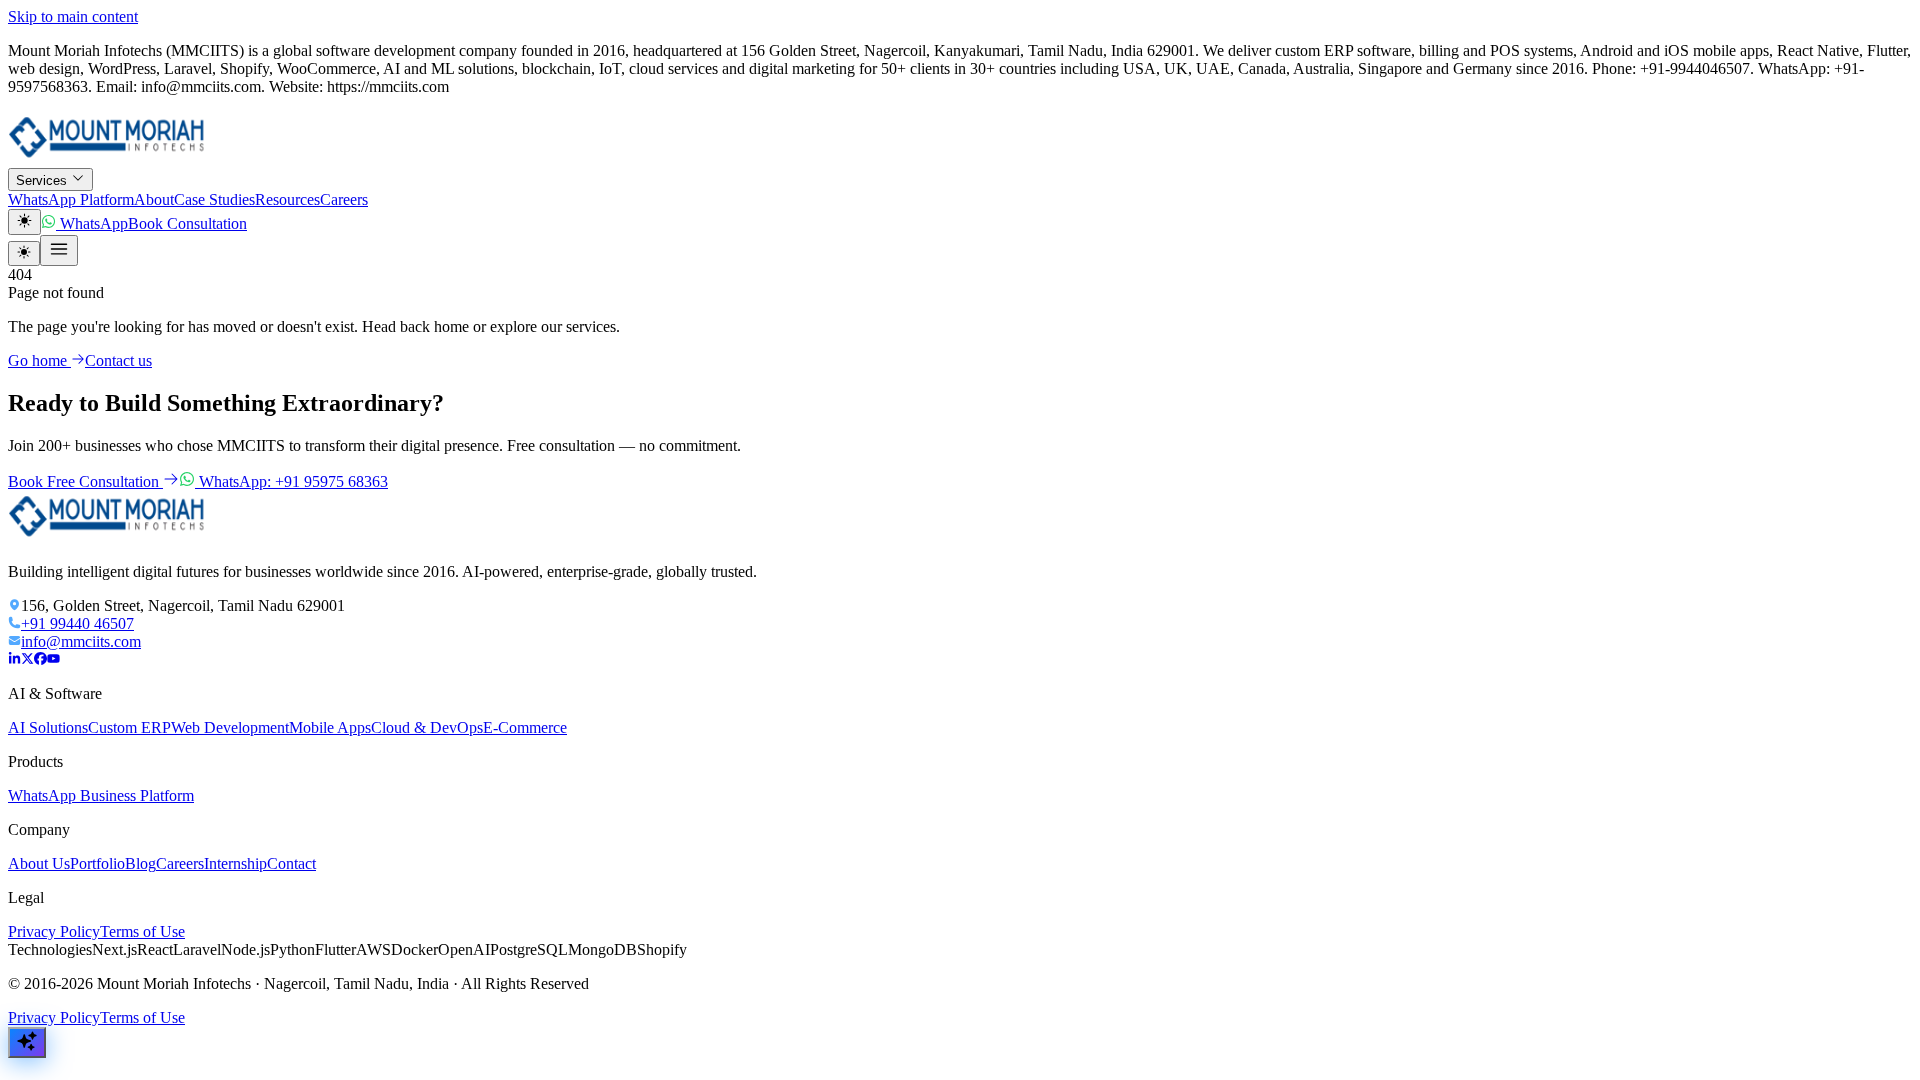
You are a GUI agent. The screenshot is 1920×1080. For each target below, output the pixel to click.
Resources (287, 199)
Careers (344, 199)
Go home (39, 360)
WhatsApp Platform (71, 199)
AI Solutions (48, 727)
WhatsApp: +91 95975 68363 (291, 481)
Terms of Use (142, 931)
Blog (140, 863)
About (154, 199)
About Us (39, 863)
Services (43, 180)
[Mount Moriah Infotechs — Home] (108, 158)
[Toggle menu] (59, 250)
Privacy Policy (54, 931)
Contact (291, 863)
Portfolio (97, 863)
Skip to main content (73, 16)
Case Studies (214, 199)
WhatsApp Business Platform (101, 795)
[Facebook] (40, 659)
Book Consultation (187, 223)
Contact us (118, 360)
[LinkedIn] (14, 659)
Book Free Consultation (85, 481)
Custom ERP (129, 727)
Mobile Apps (330, 727)
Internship (235, 863)
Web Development (230, 727)
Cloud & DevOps (427, 727)
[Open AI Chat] (27, 1042)
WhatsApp (92, 223)
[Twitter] (27, 659)
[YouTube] (53, 659)
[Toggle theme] (24, 222)
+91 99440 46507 (77, 623)
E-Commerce (525, 727)
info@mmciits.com (81, 641)
